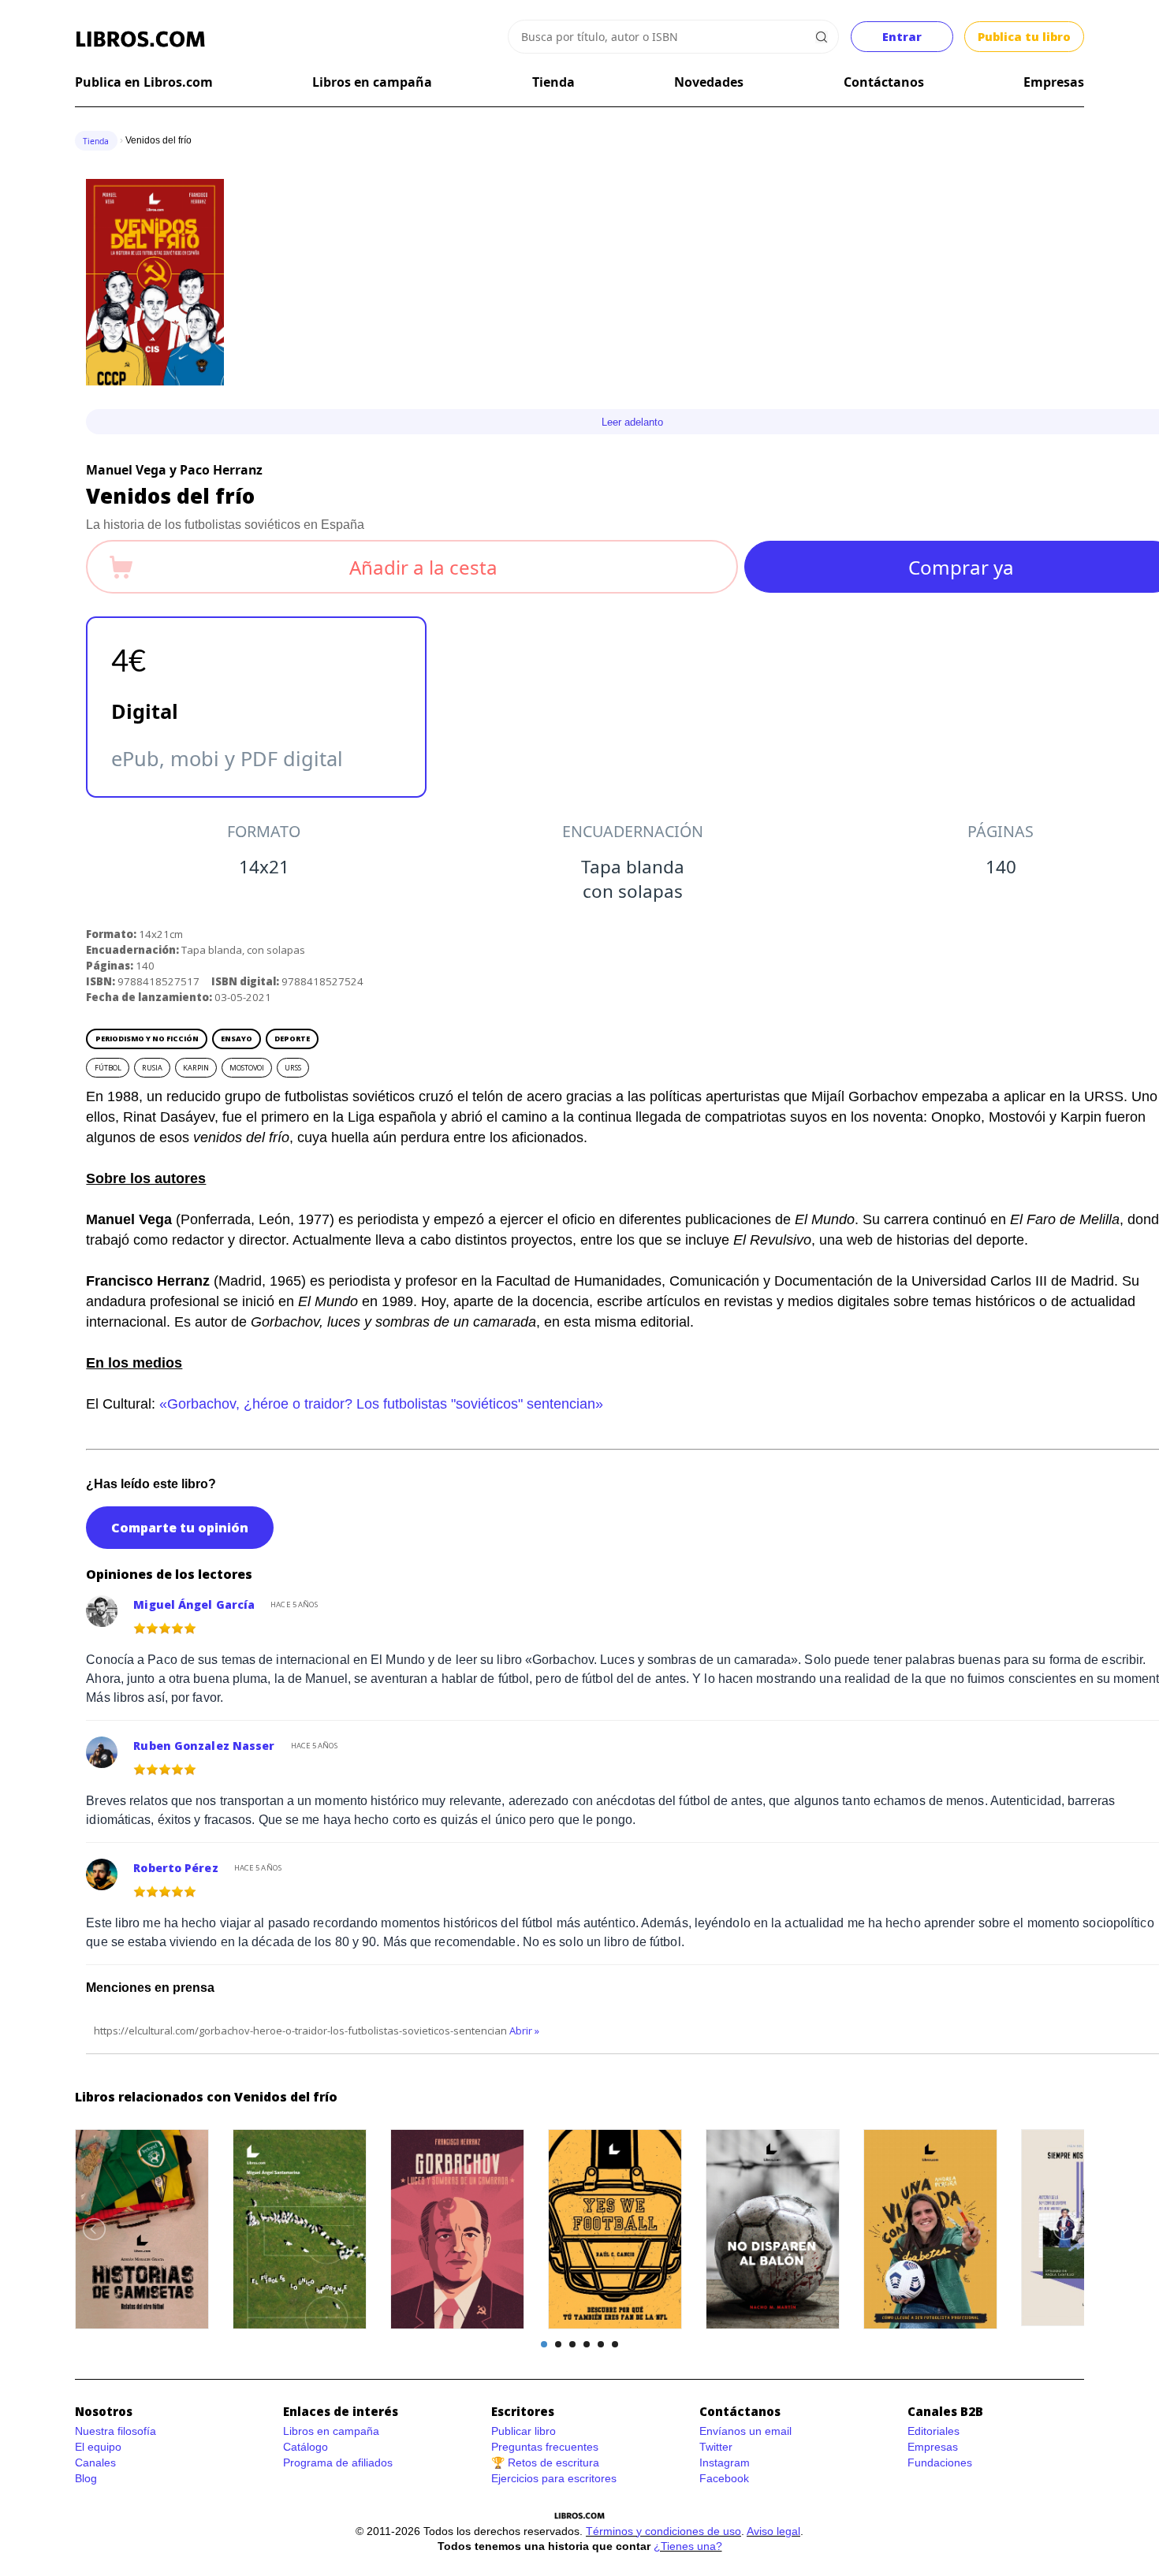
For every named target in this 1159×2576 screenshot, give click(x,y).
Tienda (553, 82)
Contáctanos (884, 82)
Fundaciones (940, 2462)
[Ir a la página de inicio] (140, 39)
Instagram (725, 2462)
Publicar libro (524, 2431)
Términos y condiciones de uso (663, 2531)
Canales (95, 2462)
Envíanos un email (745, 2431)
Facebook (724, 2478)
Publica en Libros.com (144, 82)
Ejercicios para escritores (554, 2478)
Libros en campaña (372, 82)
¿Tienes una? (688, 2546)
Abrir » (524, 2031)
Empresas (1054, 82)
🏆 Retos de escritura (545, 2462)
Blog (86, 2478)
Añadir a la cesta (423, 567)
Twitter (716, 2447)
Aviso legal (773, 2531)
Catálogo (306, 2447)
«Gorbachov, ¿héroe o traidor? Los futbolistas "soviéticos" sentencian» (381, 1404)
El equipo (98, 2447)
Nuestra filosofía (116, 2431)
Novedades (709, 82)
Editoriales (934, 2431)
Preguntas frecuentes (545, 2447)
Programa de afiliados (338, 2462)
